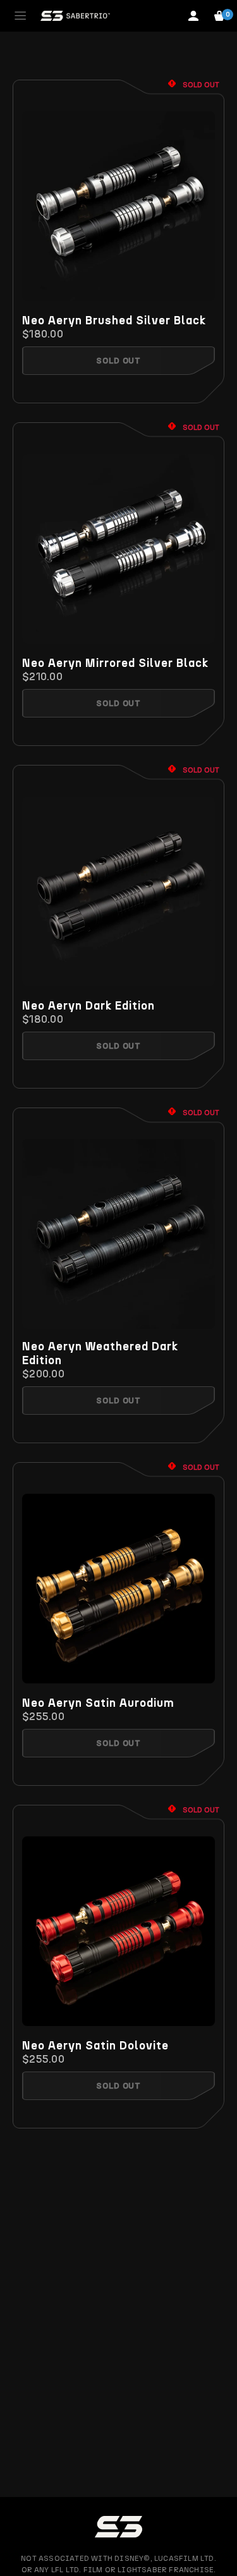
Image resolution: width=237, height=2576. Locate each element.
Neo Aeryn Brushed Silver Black (114, 320)
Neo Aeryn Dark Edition (88, 1006)
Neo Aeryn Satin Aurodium (98, 1703)
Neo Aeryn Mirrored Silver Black (115, 663)
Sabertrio (75, 16)
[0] (219, 16)
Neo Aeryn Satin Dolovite (95, 2046)
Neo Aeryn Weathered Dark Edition (100, 1353)
